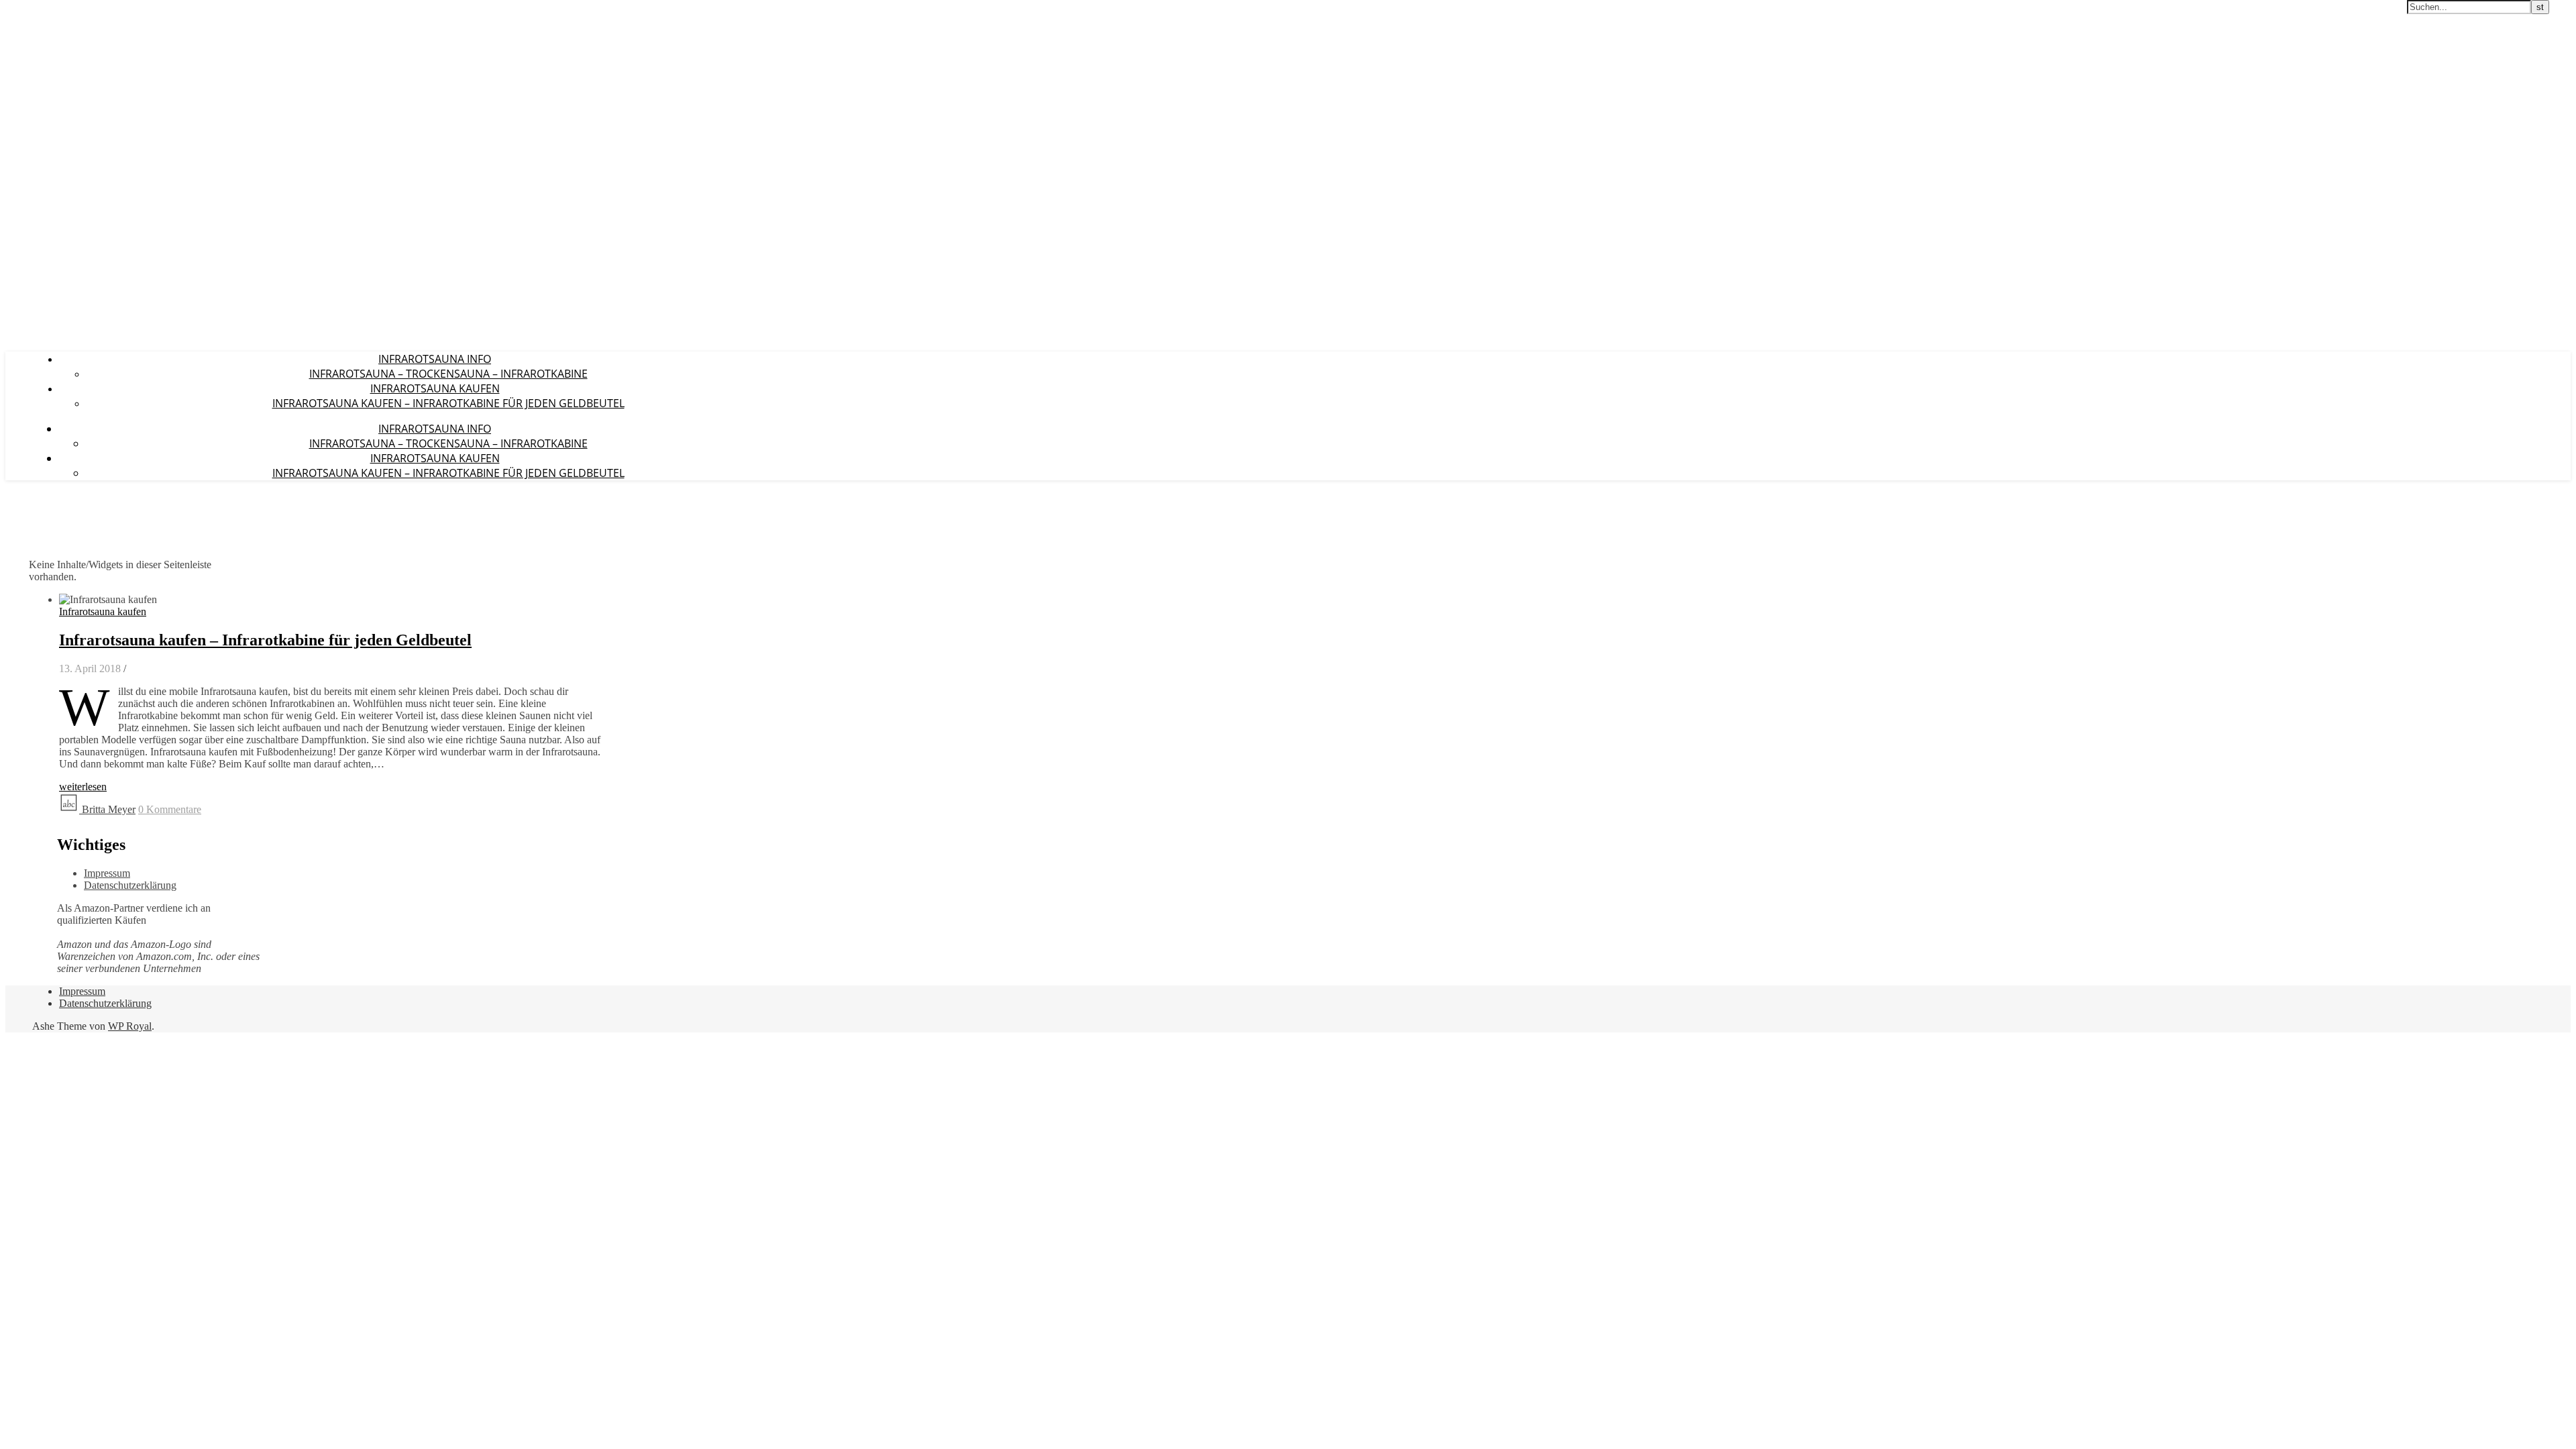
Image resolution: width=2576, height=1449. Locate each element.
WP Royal (130, 1026)
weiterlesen (83, 787)
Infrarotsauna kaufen (435, 388)
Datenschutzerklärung (130, 885)
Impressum (107, 873)
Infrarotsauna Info (435, 359)
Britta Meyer (109, 809)
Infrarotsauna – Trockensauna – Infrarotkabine (448, 374)
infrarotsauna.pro (51, 13)
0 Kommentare (170, 809)
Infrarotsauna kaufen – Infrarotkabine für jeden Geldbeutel (448, 403)
